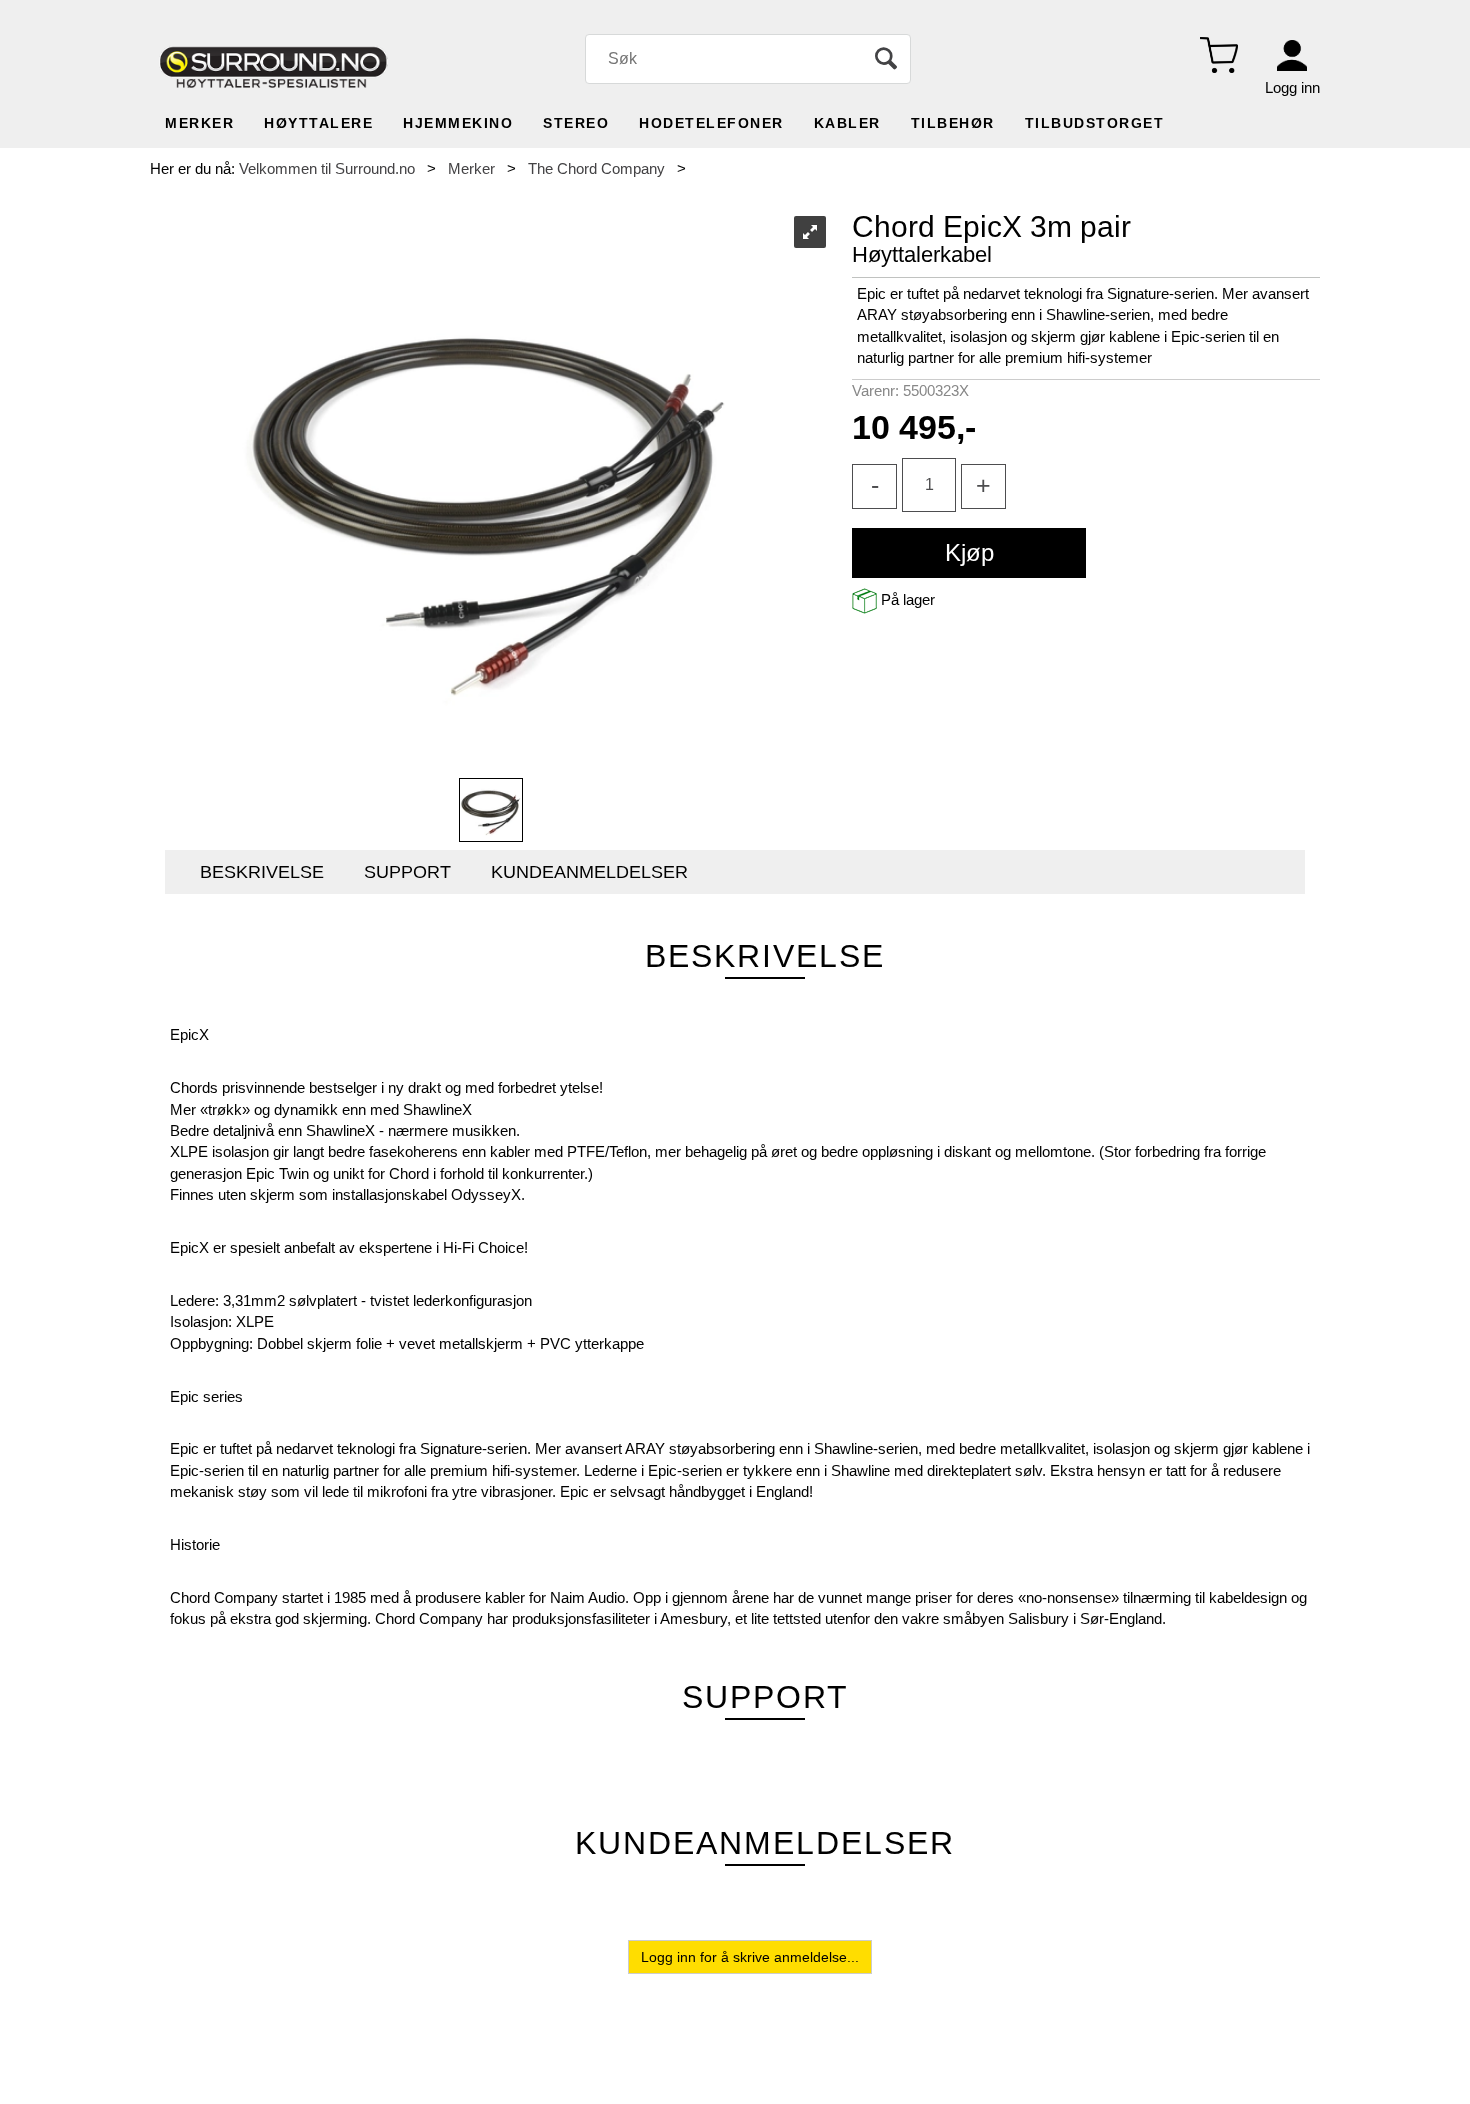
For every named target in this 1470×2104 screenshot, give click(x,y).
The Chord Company (596, 168)
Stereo (576, 123)
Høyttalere (318, 123)
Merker (199, 123)
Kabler (847, 123)
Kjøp (969, 552)
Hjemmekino (458, 123)
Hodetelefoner (711, 123)
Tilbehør (953, 123)
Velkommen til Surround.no (327, 168)
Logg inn (1292, 87)
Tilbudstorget (1095, 123)
